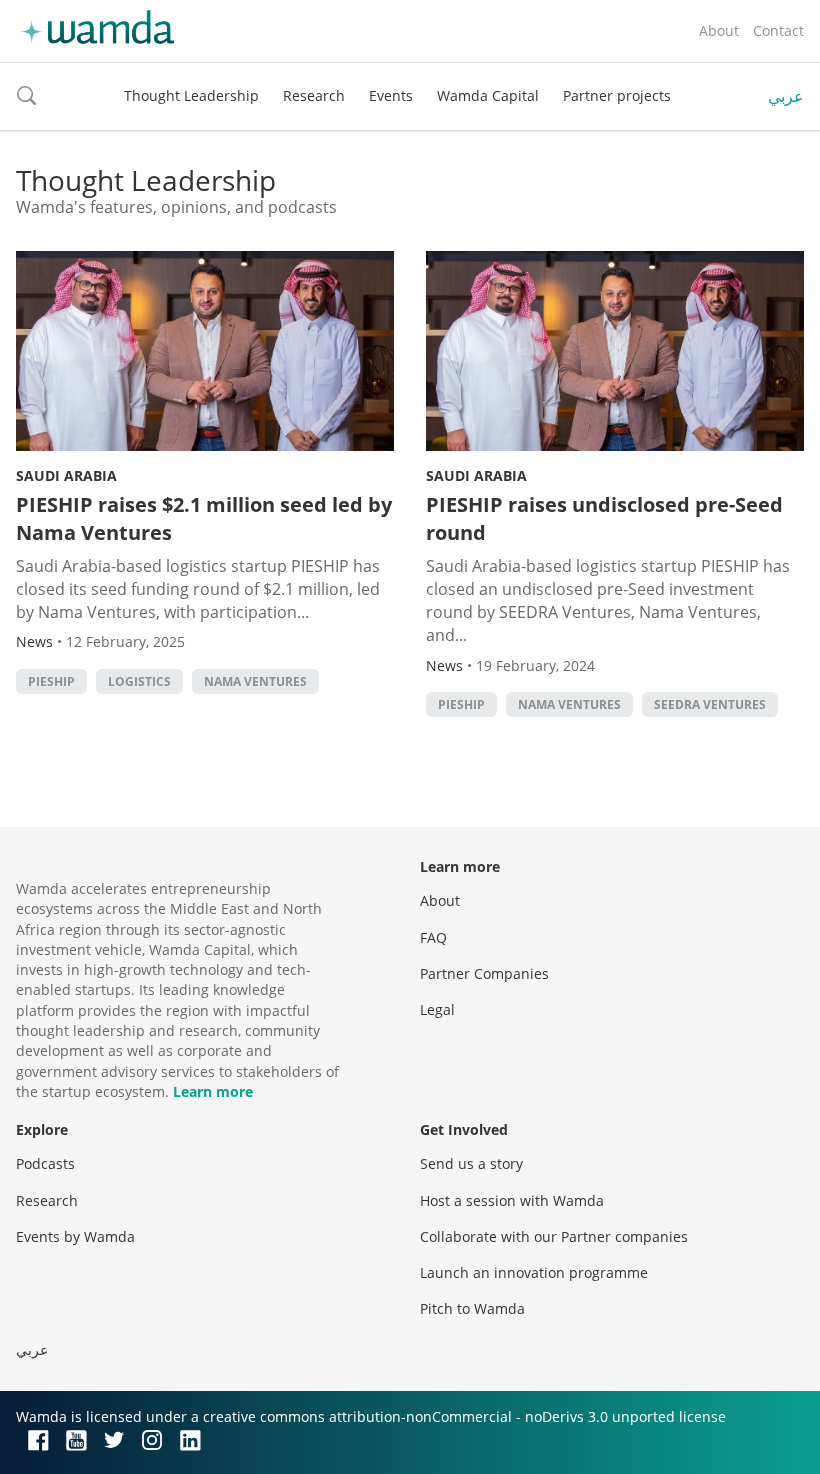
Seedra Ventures (710, 704)
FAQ (433, 937)
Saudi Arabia (66, 475)
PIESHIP (51, 681)
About (719, 30)
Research (314, 95)
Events (391, 95)
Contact (778, 30)
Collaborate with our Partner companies (554, 1236)
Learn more (213, 1091)
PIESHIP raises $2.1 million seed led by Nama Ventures (204, 518)
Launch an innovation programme (534, 1272)
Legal (437, 1009)
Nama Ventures (255, 681)
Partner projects (617, 95)
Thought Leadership (191, 95)
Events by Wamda (75, 1236)
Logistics (139, 681)
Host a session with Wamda (512, 1200)
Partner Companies (484, 973)
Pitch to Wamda (472, 1308)
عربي (786, 96)
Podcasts (45, 1163)
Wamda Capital (488, 95)
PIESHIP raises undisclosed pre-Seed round (604, 518)
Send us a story (471, 1163)
